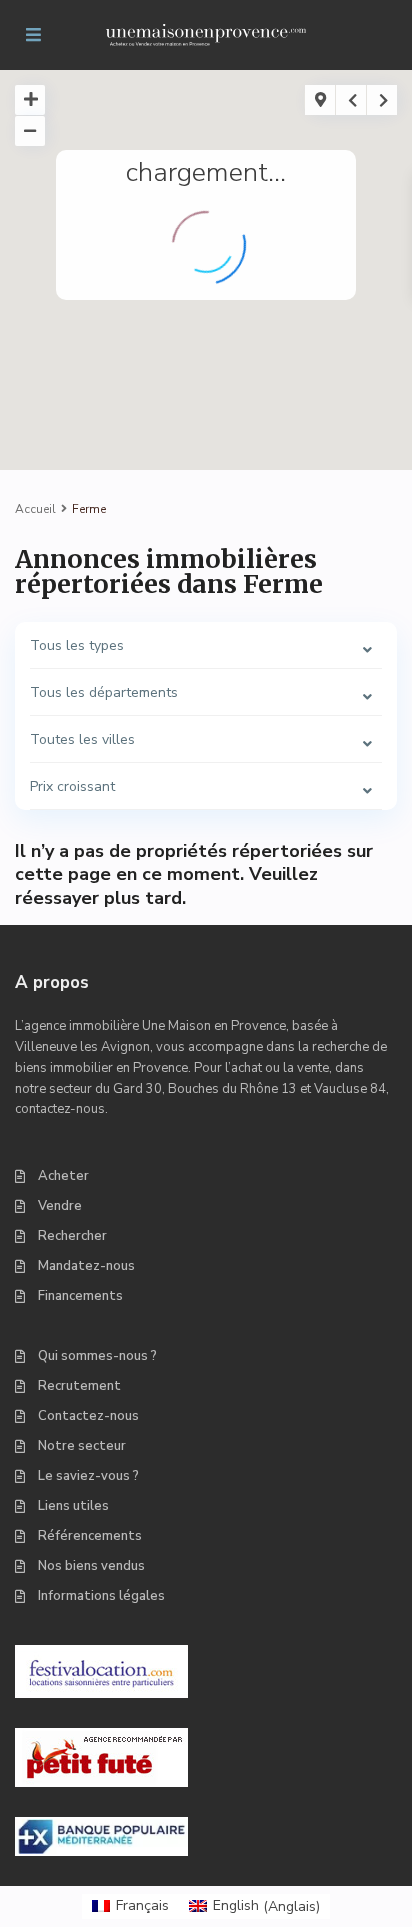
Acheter (63, 1176)
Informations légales (101, 1596)
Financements (80, 1296)
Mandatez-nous (86, 1266)
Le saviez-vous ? (88, 1476)
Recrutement (79, 1386)
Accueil (35, 509)
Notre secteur (82, 1446)
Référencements (90, 1536)
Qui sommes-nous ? (97, 1356)
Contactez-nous (88, 1416)
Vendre (60, 1206)
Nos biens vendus (91, 1566)
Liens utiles (73, 1506)
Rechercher (72, 1236)
